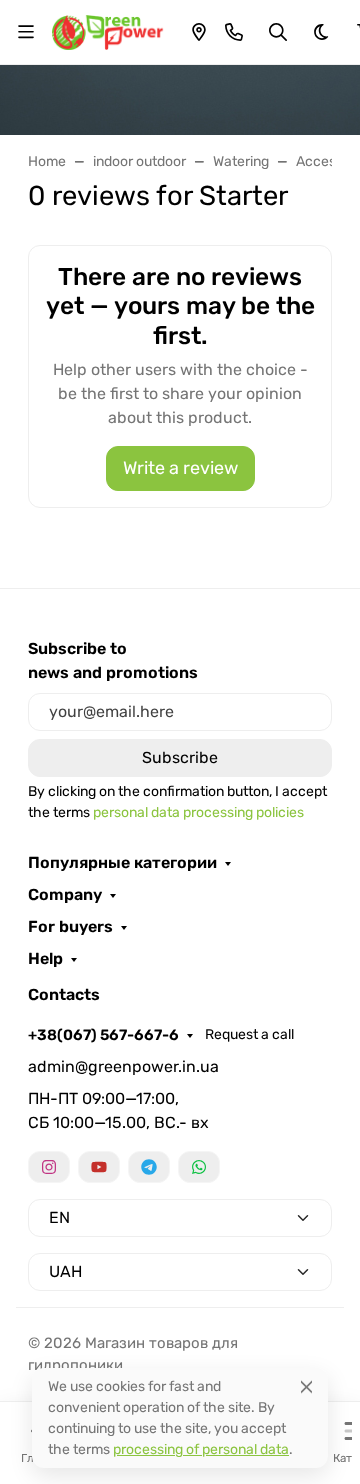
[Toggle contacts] (234, 32)
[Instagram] (49, 1167)
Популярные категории (122, 863)
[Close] (306, 1386)
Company (65, 895)
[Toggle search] (278, 32)
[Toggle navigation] (26, 32)
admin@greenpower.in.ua (123, 1066)
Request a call (249, 1034)
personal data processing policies (198, 812)
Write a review (180, 468)
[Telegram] (149, 1167)
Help (45, 959)
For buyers (70, 927)
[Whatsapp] (199, 1167)
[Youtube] (99, 1167)
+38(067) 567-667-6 (103, 1035)
